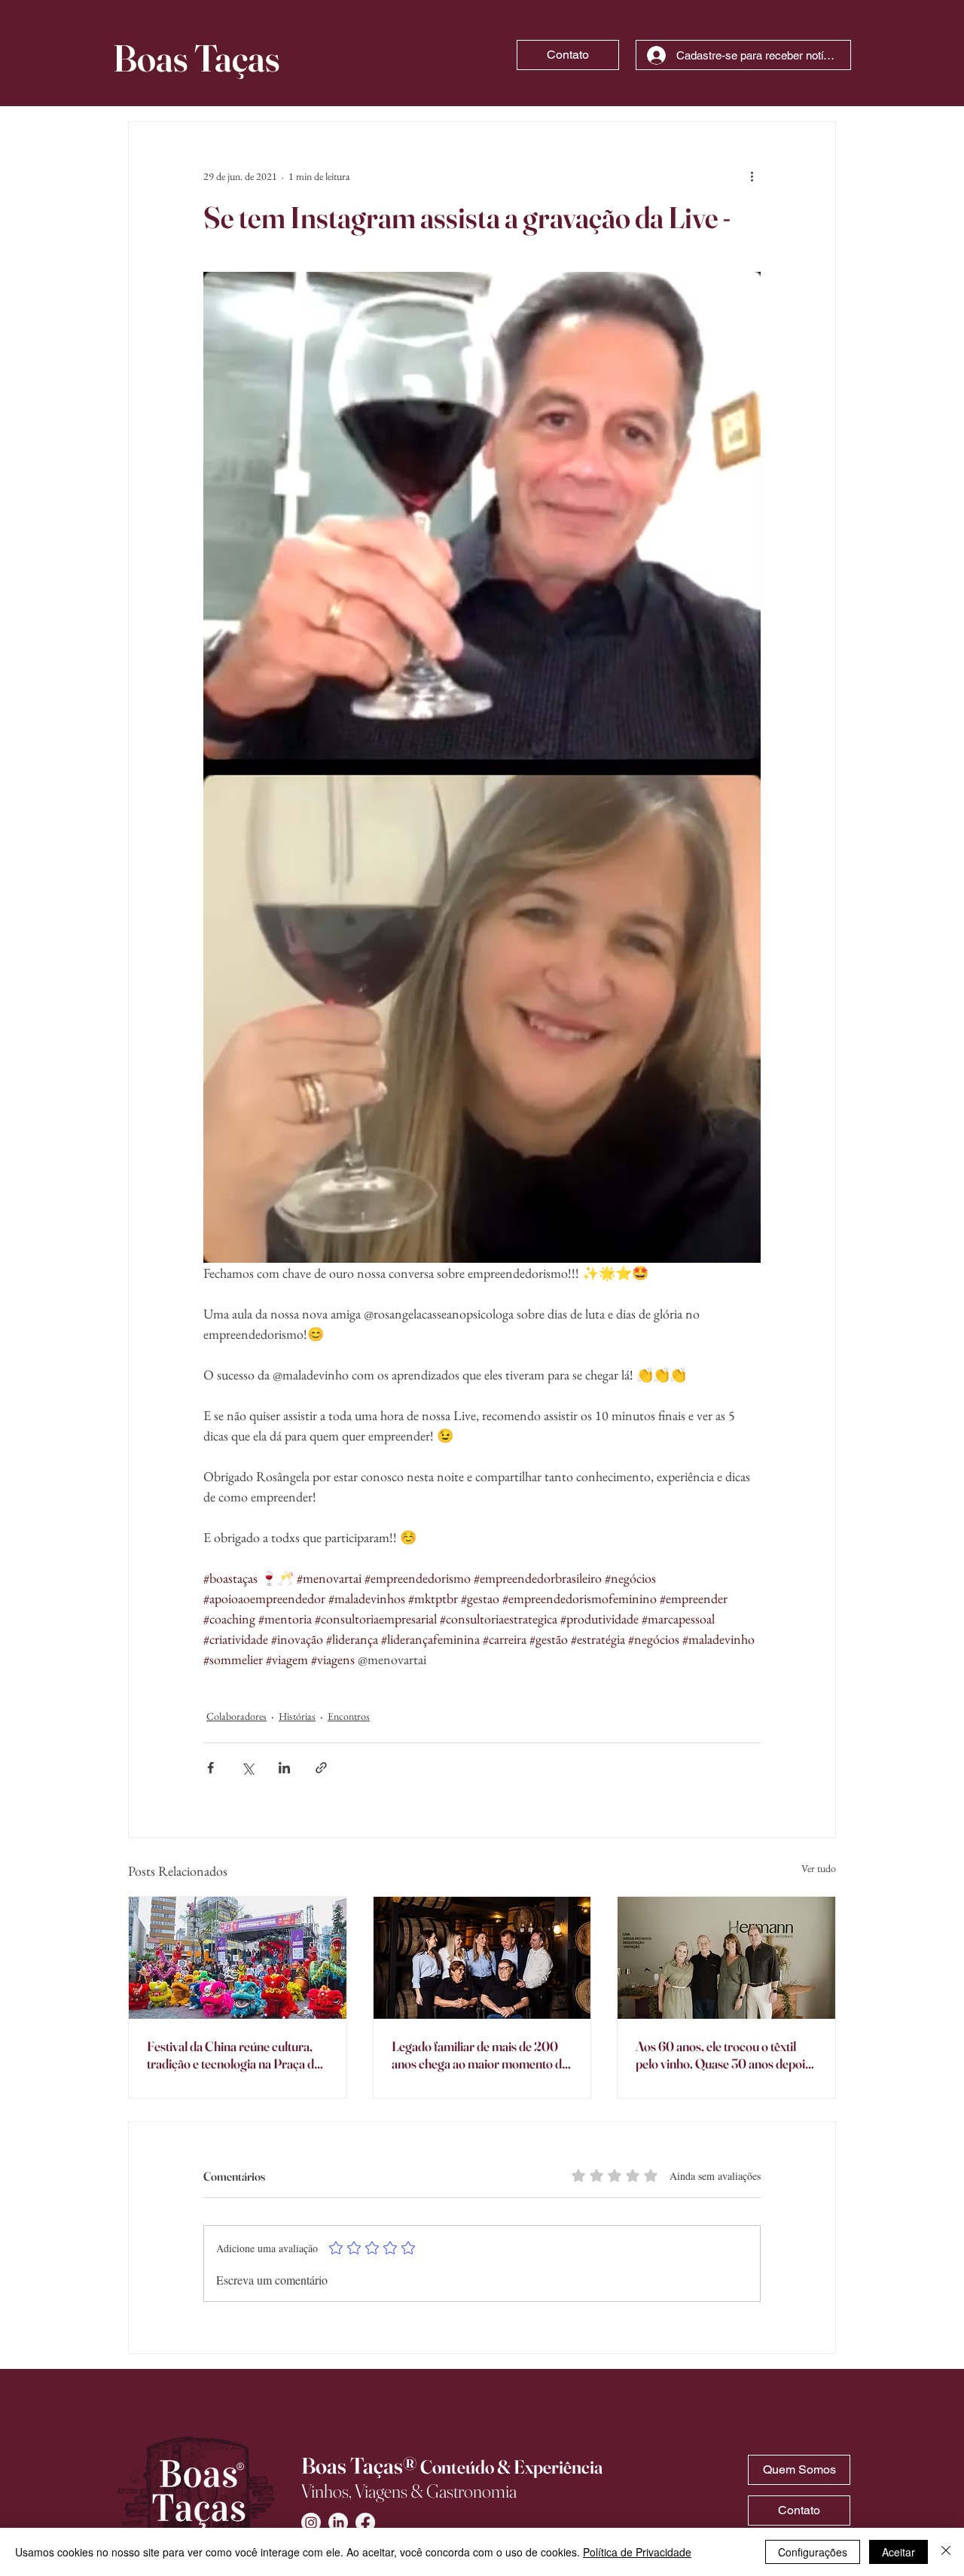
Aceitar (898, 2552)
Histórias (297, 1716)
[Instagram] (311, 2523)
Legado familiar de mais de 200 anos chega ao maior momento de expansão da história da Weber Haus (480, 2055)
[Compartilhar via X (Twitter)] (247, 1768)
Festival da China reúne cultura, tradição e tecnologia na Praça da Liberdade (233, 2055)
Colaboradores (236, 1716)
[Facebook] (365, 2523)
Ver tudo (819, 1868)
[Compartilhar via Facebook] (210, 1768)
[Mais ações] (752, 176)
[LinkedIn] (338, 2523)
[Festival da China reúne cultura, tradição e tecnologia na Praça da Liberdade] (238, 1958)
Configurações (813, 2552)
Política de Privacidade (637, 2552)
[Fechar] (946, 2552)
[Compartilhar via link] (321, 1768)
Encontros (349, 1716)
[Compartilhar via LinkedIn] (284, 1768)
